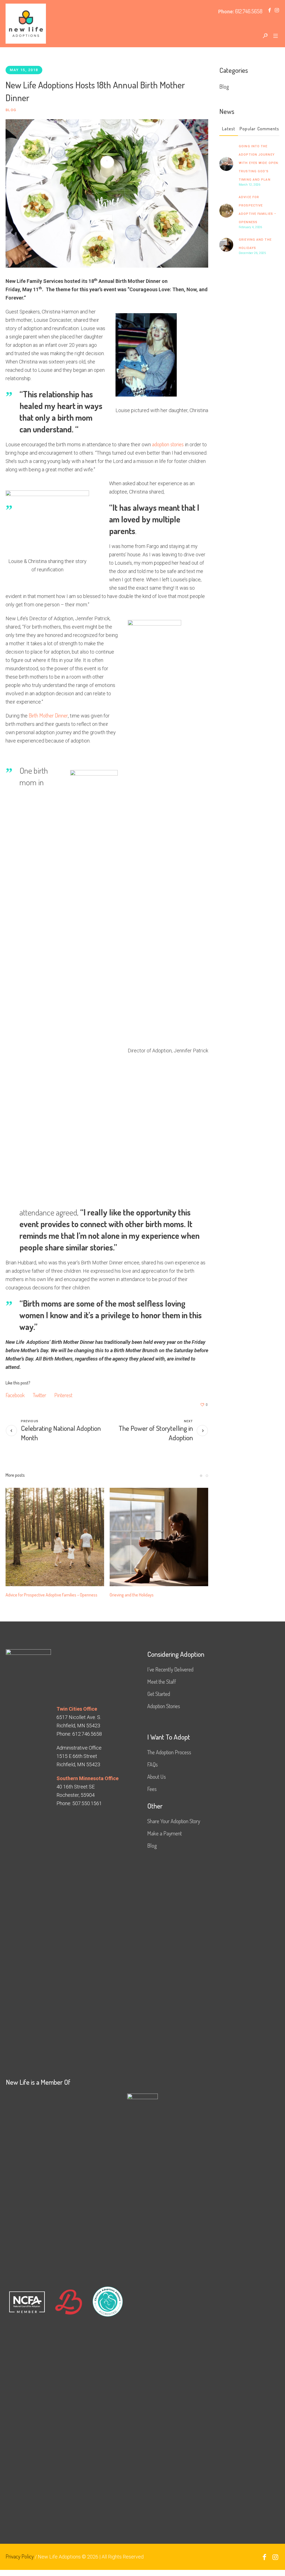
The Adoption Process (169, 1752)
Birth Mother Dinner (48, 715)
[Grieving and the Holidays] (159, 1537)
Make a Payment (164, 1833)
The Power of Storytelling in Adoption (156, 1433)
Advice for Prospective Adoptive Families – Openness (51, 1595)
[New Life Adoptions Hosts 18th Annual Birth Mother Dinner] (107, 193)
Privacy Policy (20, 2556)
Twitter (40, 1395)
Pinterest (63, 1395)
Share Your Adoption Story (174, 1821)
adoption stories (168, 444)
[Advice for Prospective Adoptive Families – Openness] (55, 1537)
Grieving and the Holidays (132, 1595)
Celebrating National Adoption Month (61, 1433)
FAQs (153, 1764)
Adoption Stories (164, 1706)
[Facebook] (269, 10)
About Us (157, 1777)
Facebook (15, 1395)
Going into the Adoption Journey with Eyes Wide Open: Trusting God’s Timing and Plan (259, 163)
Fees (152, 1789)
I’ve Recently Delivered (170, 1669)
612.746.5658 (249, 11)
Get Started (159, 1694)
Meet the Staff (162, 1681)
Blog (11, 110)
